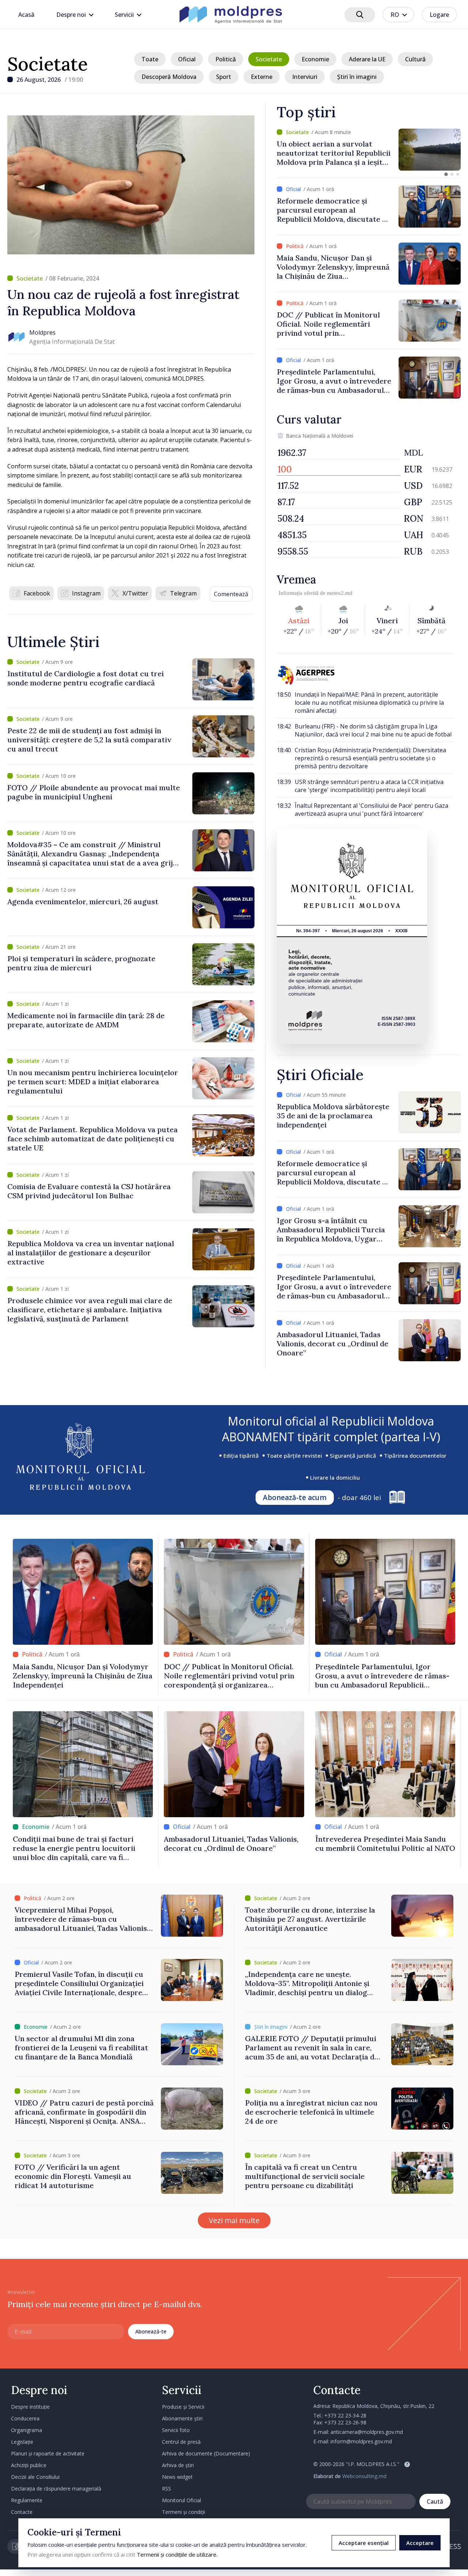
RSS (167, 2489)
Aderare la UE (367, 59)
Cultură (415, 59)
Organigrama (27, 2430)
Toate (150, 59)
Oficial (187, 59)
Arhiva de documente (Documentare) (206, 2453)
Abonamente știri (182, 2418)
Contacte (22, 2512)
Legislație (22, 2442)
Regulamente (27, 2500)
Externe (262, 77)
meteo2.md (340, 593)
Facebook (37, 593)
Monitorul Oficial (182, 2500)
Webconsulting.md (364, 2476)
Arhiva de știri (178, 2465)
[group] (369, 150)
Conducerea (25, 2418)
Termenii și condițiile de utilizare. (177, 2554)
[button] (446, 174)
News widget (177, 2477)
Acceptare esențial (364, 2543)
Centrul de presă (181, 2442)
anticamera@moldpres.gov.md (367, 2432)
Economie (315, 59)
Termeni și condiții (184, 2512)
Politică (226, 59)
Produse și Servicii (183, 2407)
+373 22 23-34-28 (345, 2415)
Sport (224, 77)
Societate (48, 64)
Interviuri (305, 77)
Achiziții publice (29, 2465)
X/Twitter (135, 593)
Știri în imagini (357, 77)
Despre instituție (30, 2407)
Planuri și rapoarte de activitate (48, 2453)
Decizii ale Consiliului (35, 2477)
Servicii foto (176, 2430)
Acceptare (420, 2543)
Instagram (86, 593)
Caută (435, 2501)
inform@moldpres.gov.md (361, 2441)
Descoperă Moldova (169, 77)
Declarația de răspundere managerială (56, 2489)
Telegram (183, 593)
